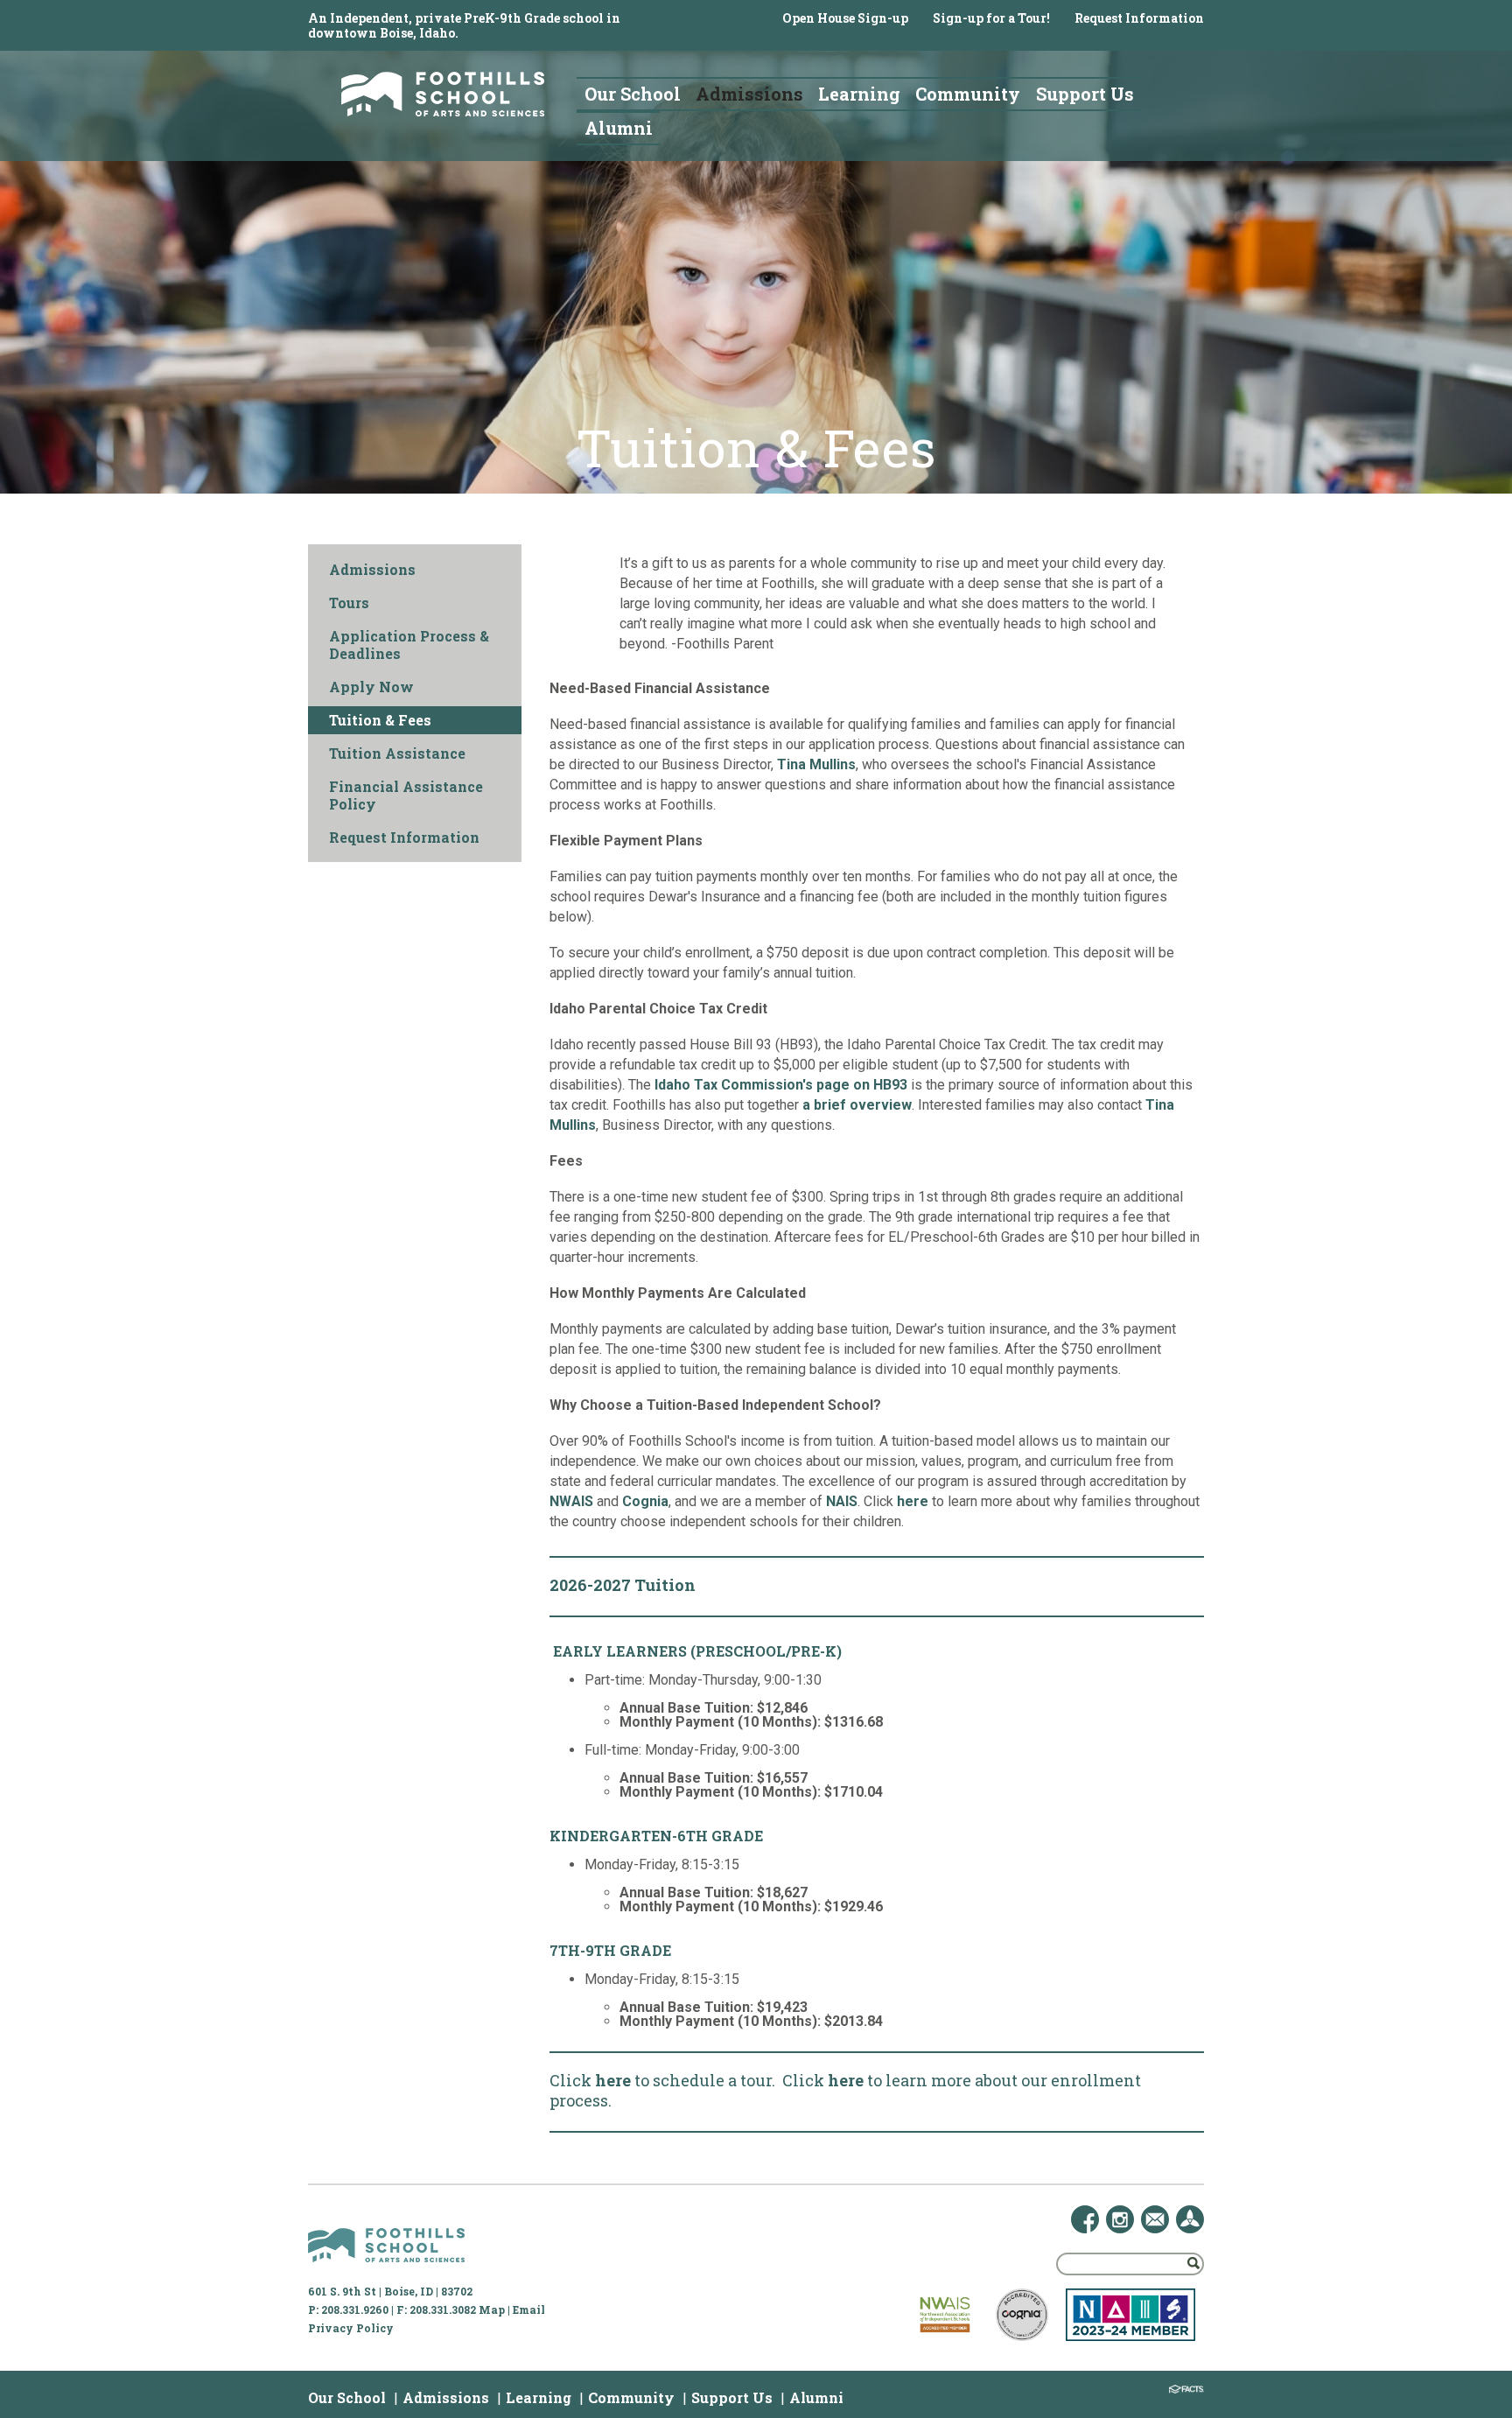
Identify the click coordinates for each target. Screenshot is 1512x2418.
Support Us (732, 2397)
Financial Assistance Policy (406, 795)
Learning (539, 2397)
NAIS (842, 1501)
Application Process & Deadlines (409, 645)
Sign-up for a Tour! (991, 18)
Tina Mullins (816, 764)
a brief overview (857, 1105)
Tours (349, 603)
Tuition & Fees (380, 720)
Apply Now (371, 687)
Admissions (372, 569)
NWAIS (571, 1501)
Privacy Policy (351, 2328)
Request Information (1139, 18)
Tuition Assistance (397, 753)
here (913, 1501)
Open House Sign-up (845, 18)
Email (529, 2309)
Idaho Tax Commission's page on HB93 (781, 1085)
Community (631, 2397)
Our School (347, 2397)
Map (492, 2309)
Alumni (816, 2397)
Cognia (645, 1501)
